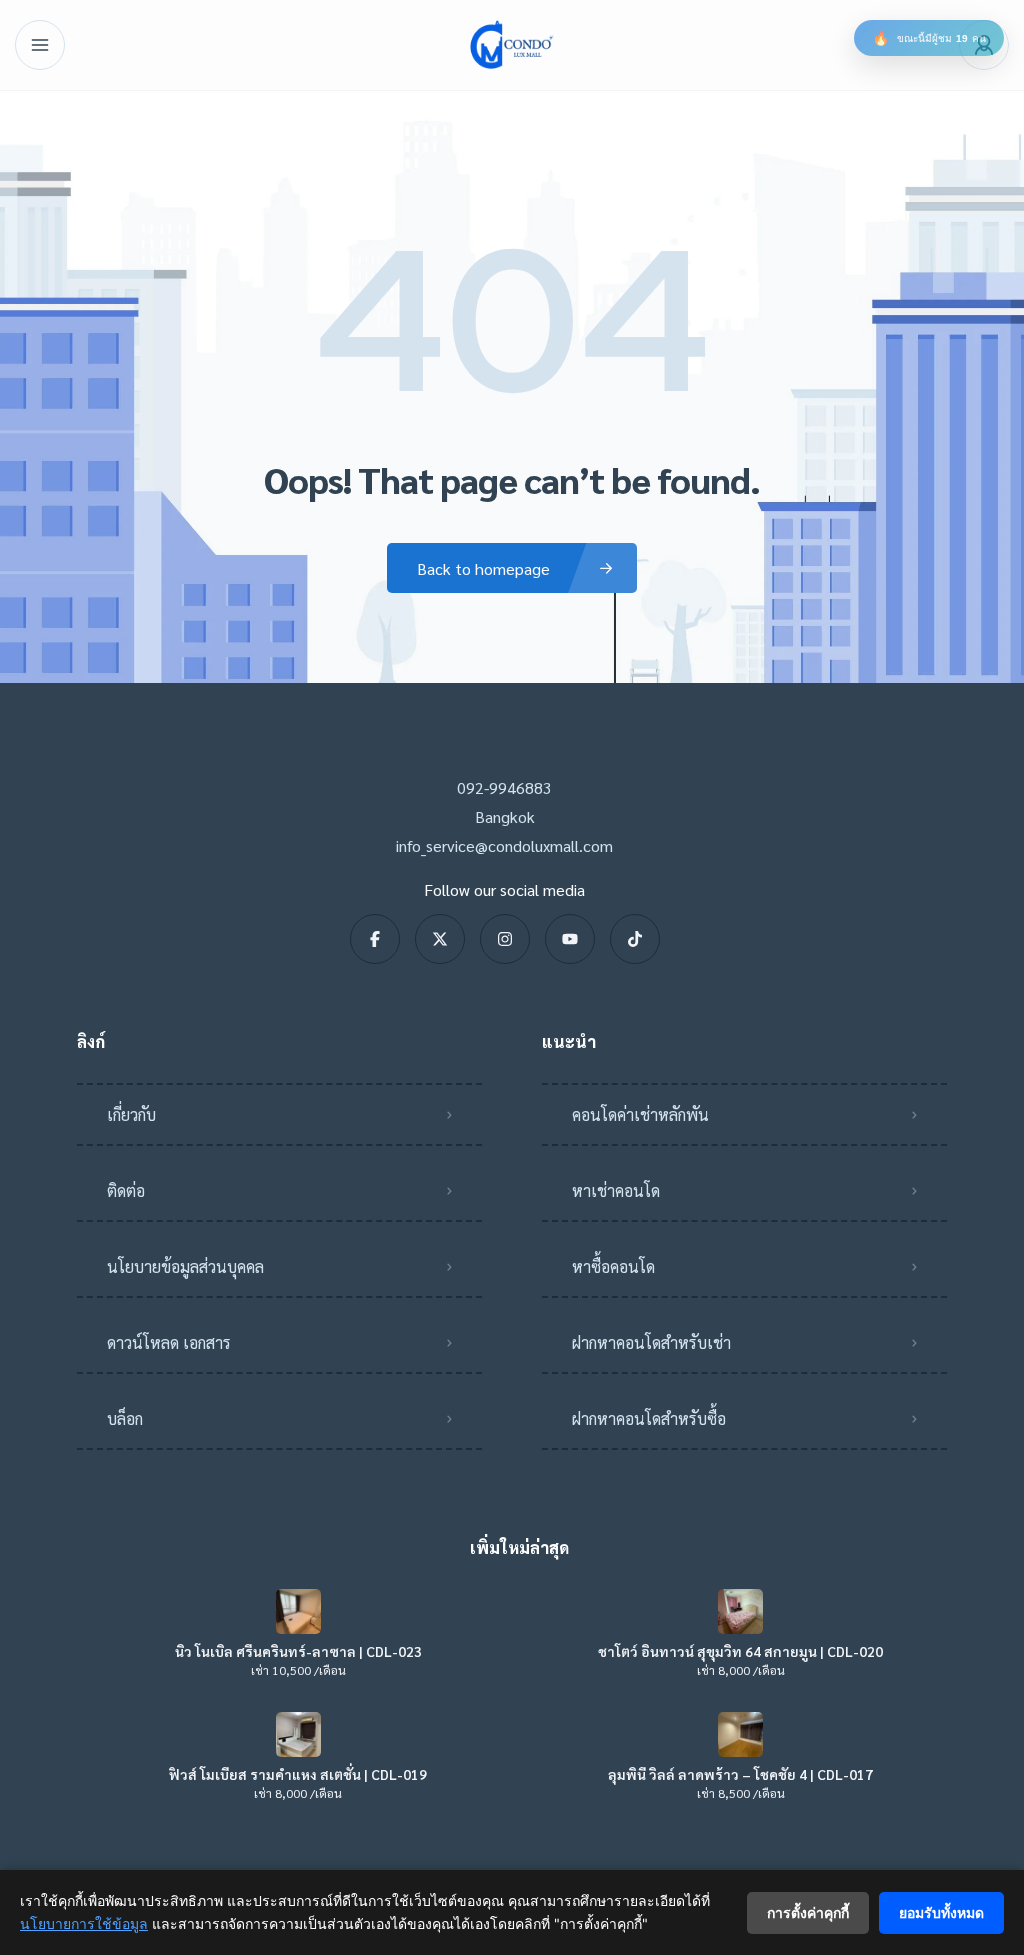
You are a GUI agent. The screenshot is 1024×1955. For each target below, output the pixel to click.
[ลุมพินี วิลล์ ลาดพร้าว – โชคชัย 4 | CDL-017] (740, 1734)
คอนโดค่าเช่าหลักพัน (640, 1114)
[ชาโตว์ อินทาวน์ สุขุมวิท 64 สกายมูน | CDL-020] (740, 1611)
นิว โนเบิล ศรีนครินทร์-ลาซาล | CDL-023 (298, 1651)
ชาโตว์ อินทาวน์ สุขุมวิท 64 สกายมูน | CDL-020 (740, 1651)
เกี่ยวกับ (131, 1114)
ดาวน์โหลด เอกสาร (169, 1342)
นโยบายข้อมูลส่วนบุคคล (185, 1266)
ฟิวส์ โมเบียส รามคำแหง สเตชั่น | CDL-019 (298, 1774)
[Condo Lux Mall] (512, 45)
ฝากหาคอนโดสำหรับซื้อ (649, 1418)
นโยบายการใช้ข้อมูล (84, 1923)
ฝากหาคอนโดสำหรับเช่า (651, 1342)
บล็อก (125, 1418)
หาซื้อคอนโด (613, 1266)
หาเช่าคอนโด (616, 1190)
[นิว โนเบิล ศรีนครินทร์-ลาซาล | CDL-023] (298, 1611)
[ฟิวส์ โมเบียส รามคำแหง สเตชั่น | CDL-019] (298, 1734)
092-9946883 (504, 787)
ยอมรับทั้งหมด (941, 1912)
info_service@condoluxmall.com (504, 845)
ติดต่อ (126, 1190)
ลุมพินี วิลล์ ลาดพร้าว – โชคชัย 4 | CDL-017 (740, 1774)
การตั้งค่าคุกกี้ (808, 1912)
